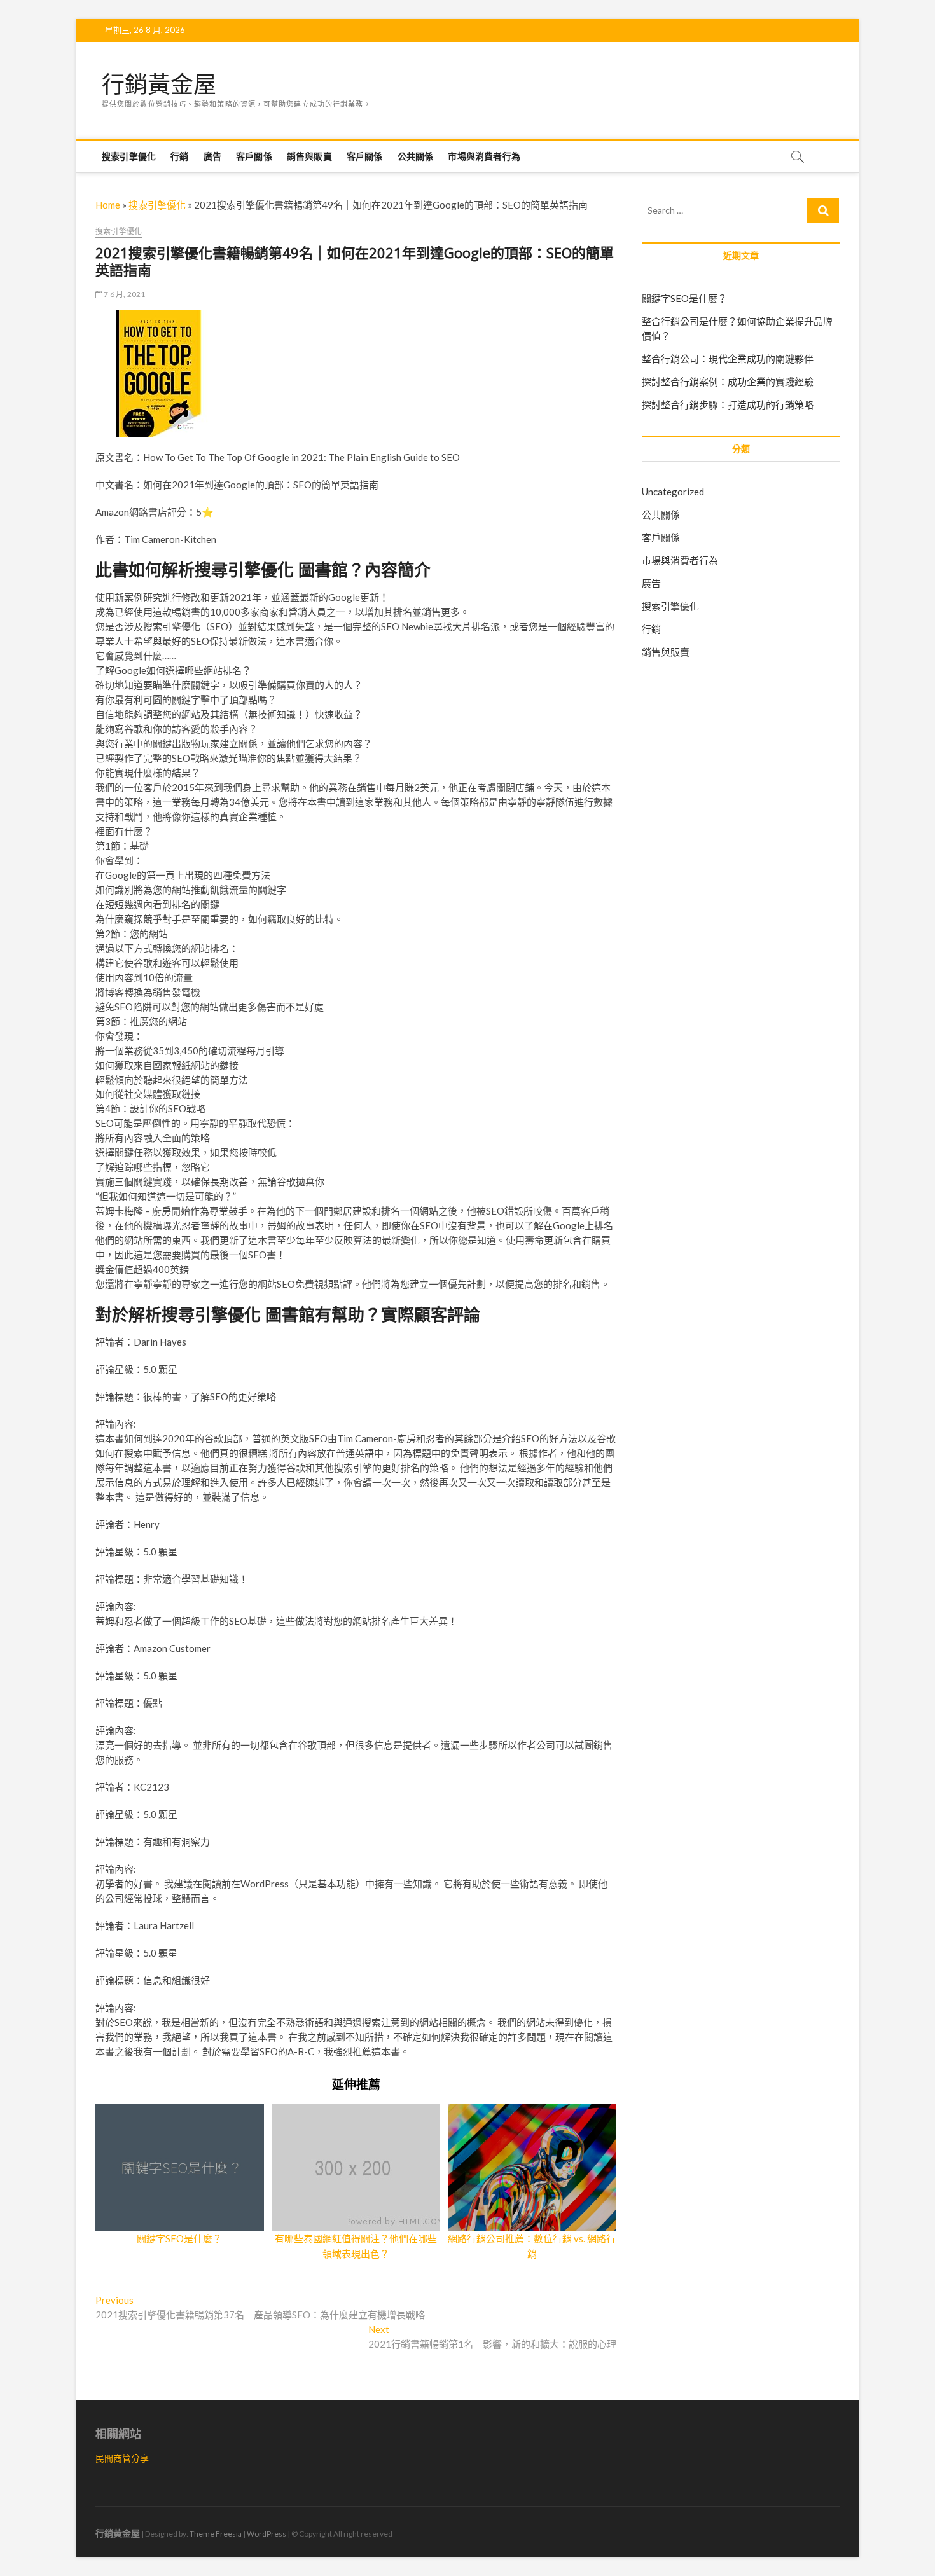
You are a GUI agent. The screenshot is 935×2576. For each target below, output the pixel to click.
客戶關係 (254, 156)
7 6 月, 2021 (124, 294)
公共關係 (416, 156)
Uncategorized (673, 492)
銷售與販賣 (309, 156)
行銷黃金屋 (159, 85)
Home (108, 205)
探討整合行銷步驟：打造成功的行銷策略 (728, 404)
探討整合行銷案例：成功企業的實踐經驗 (728, 382)
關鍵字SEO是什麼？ (179, 2238)
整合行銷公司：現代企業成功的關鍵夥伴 (728, 359)
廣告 (212, 156)
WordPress (267, 2534)
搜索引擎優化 (129, 156)
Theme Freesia (216, 2534)
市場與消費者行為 (484, 156)
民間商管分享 (122, 2458)
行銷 (179, 156)
